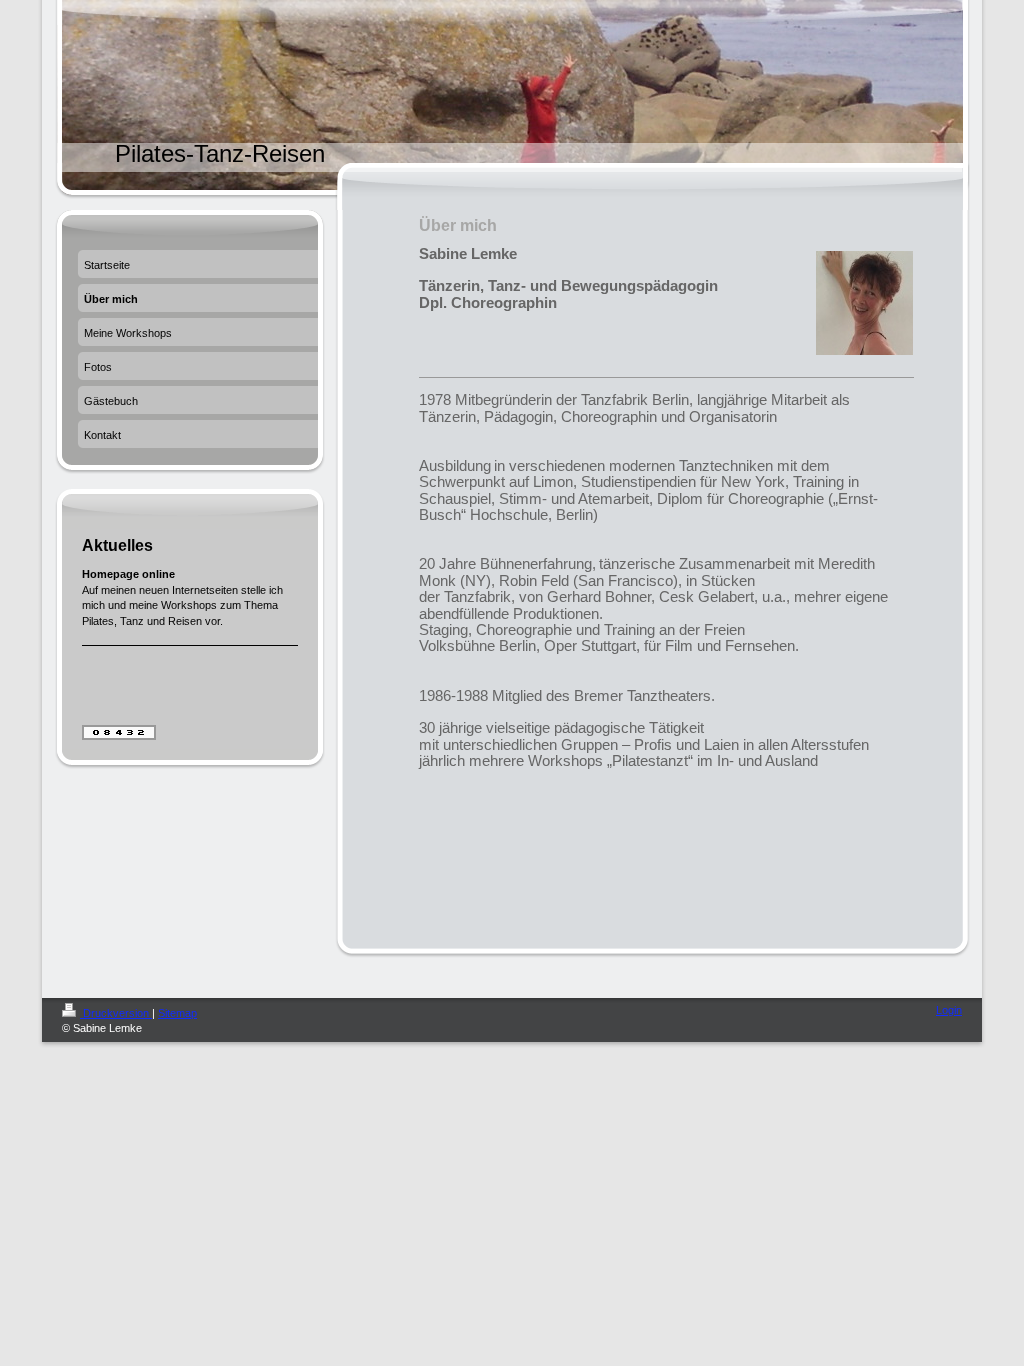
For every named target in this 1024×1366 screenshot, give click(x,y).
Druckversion (116, 1013)
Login (949, 1010)
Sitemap (177, 1013)
